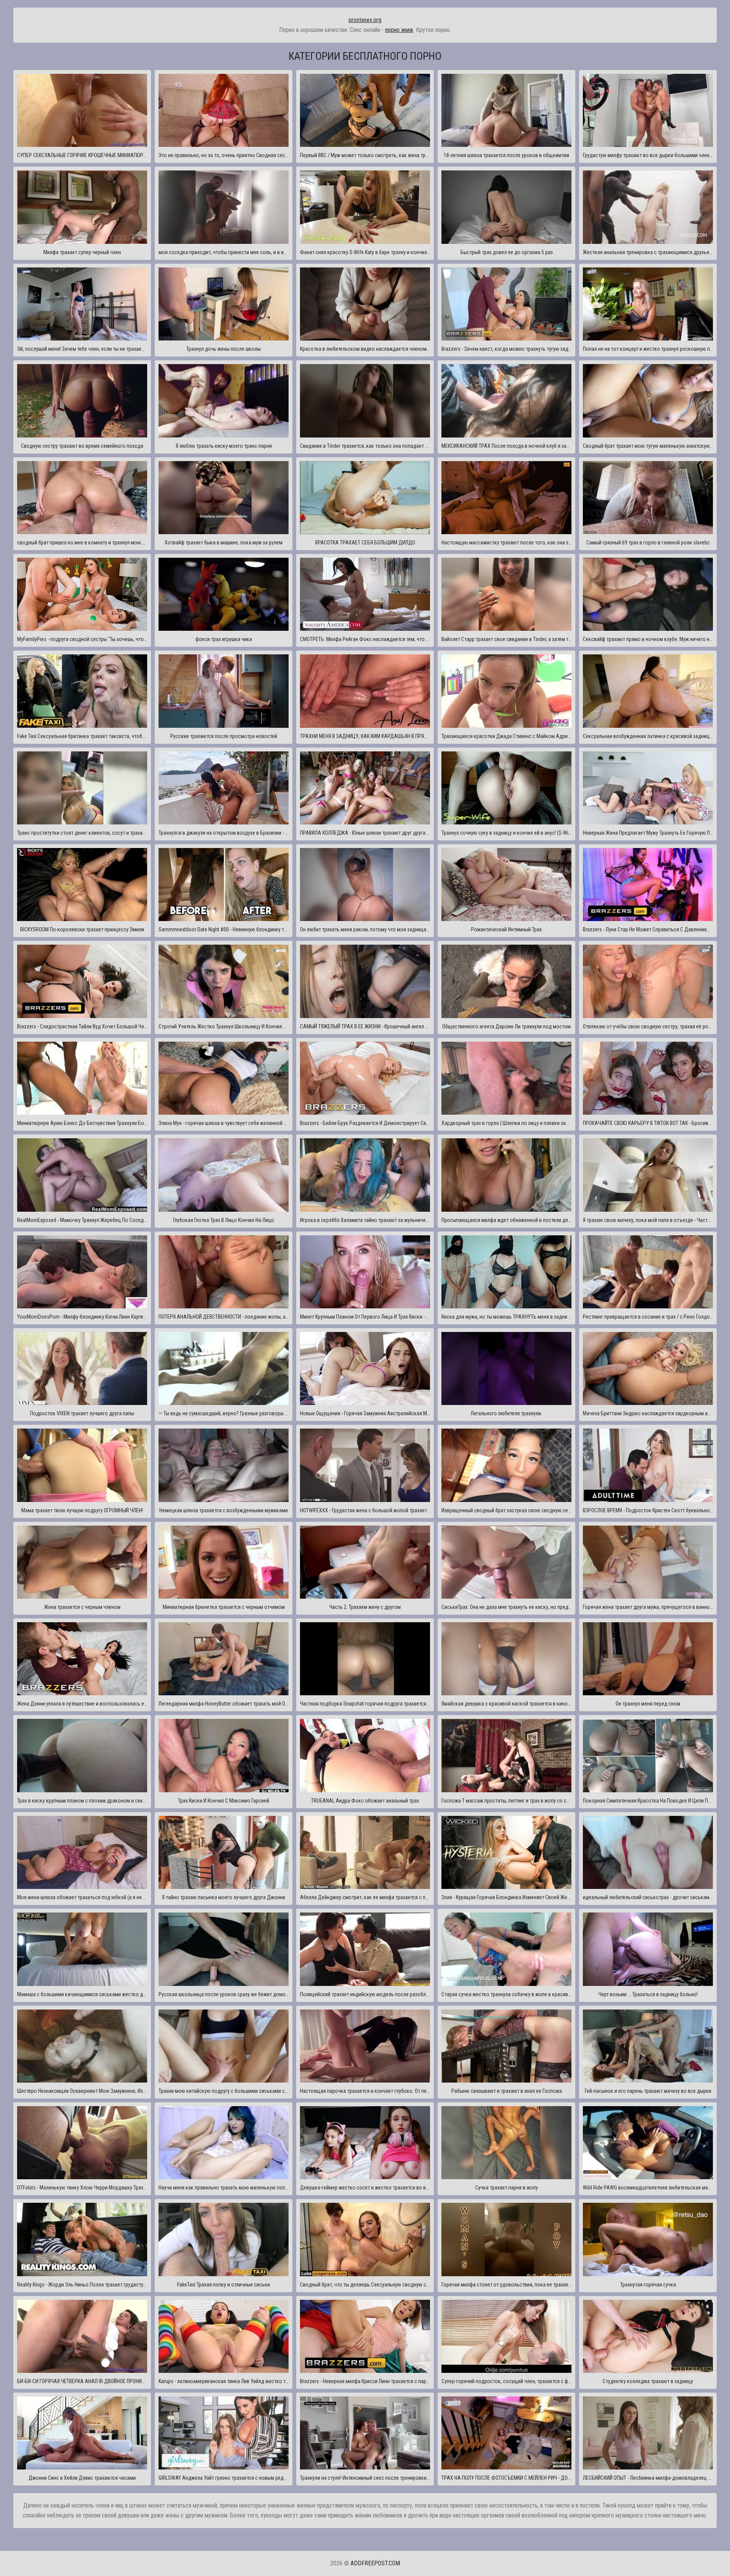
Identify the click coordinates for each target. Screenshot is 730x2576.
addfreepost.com (375, 2563)
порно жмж (399, 30)
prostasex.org (365, 20)
